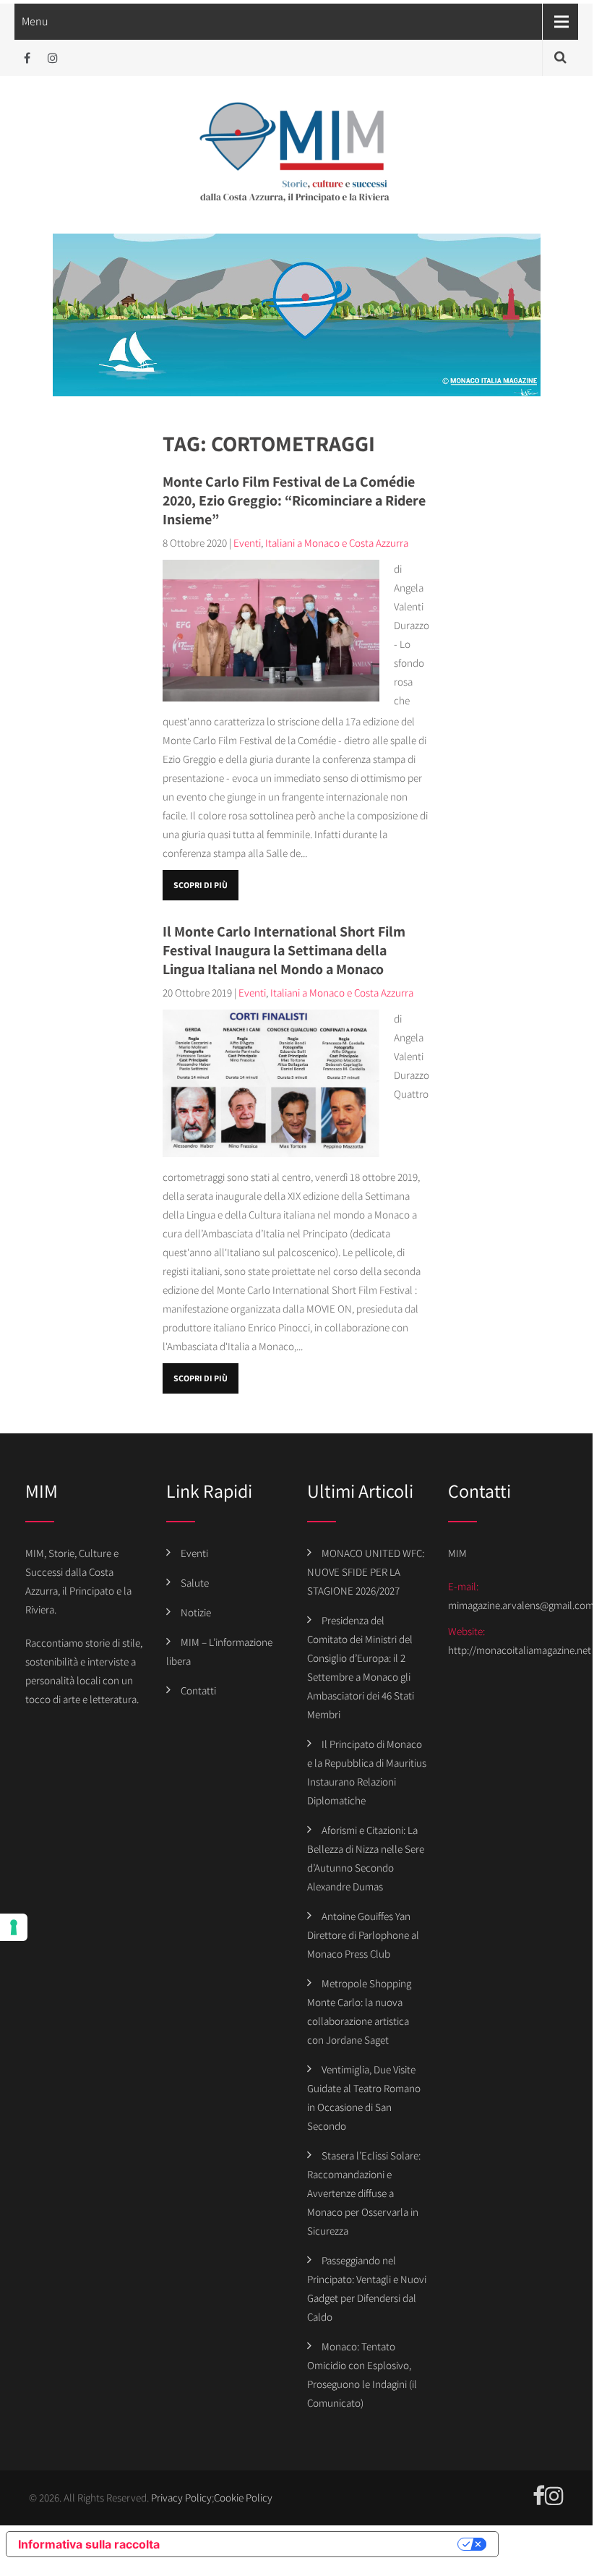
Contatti (198, 1690)
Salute (195, 1583)
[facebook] (27, 58)
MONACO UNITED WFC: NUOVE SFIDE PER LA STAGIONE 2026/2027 (366, 1572)
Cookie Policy (243, 2498)
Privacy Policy (181, 2498)
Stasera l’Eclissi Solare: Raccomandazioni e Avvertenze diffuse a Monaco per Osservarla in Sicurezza (364, 2193)
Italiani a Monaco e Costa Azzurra (337, 543)
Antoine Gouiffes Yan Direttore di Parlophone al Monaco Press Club (363, 1935)
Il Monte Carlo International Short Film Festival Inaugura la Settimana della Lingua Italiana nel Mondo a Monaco (284, 950)
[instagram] (52, 58)
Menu (35, 21)
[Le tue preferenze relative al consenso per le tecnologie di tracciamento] (14, 1927)
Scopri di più (201, 885)
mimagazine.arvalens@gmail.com (521, 1605)
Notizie (196, 1612)
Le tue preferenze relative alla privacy (316, 2544)
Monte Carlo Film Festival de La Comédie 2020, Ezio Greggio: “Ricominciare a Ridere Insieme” (294, 500)
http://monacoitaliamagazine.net (520, 1650)
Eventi (247, 543)
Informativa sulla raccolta (89, 2544)
